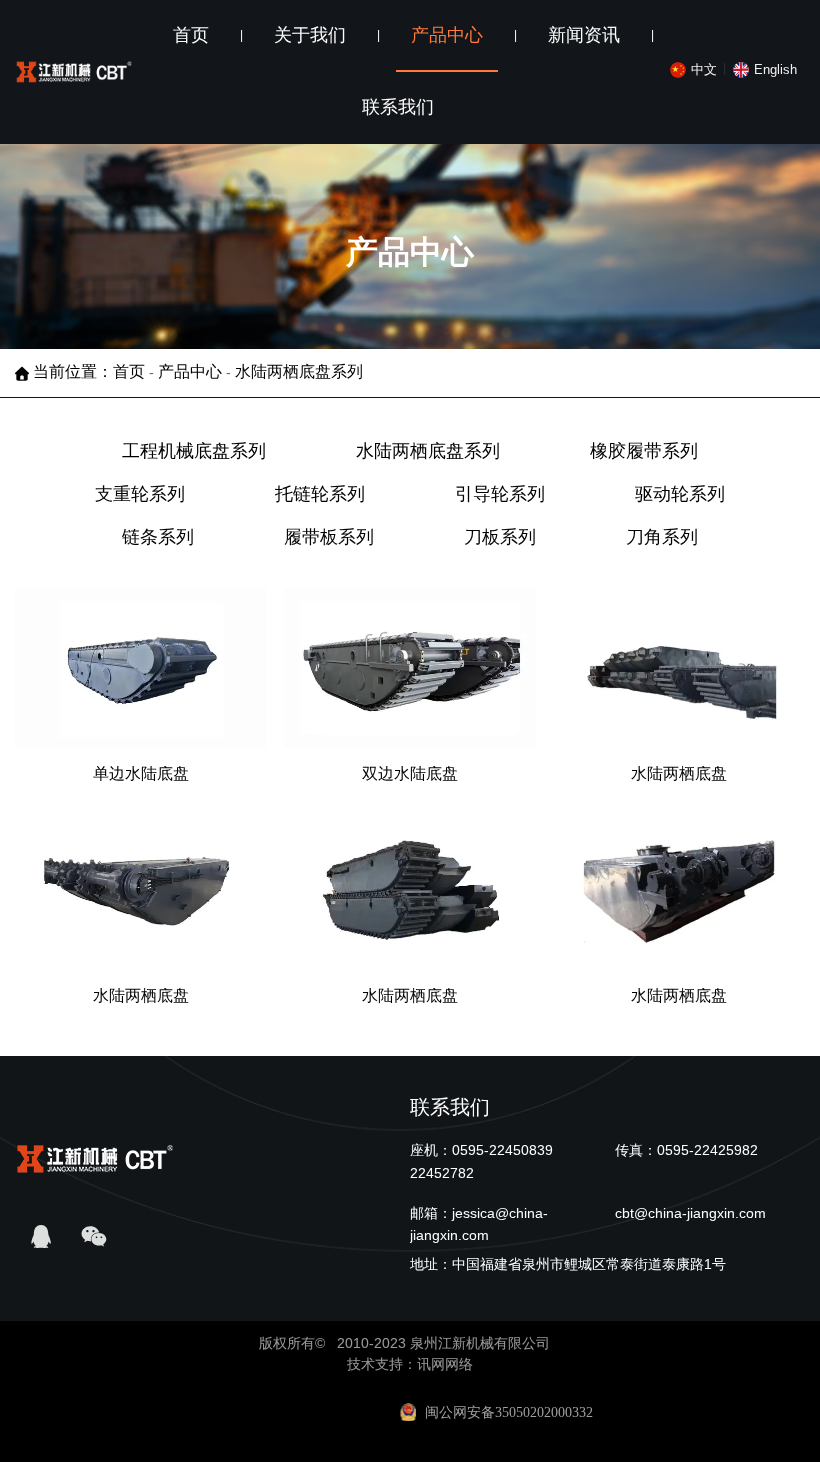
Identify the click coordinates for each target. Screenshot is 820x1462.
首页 (191, 35)
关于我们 (310, 35)
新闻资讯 (584, 35)
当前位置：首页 (91, 372)
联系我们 (398, 107)
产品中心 (447, 35)
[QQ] (41, 1237)
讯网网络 (445, 1364)
